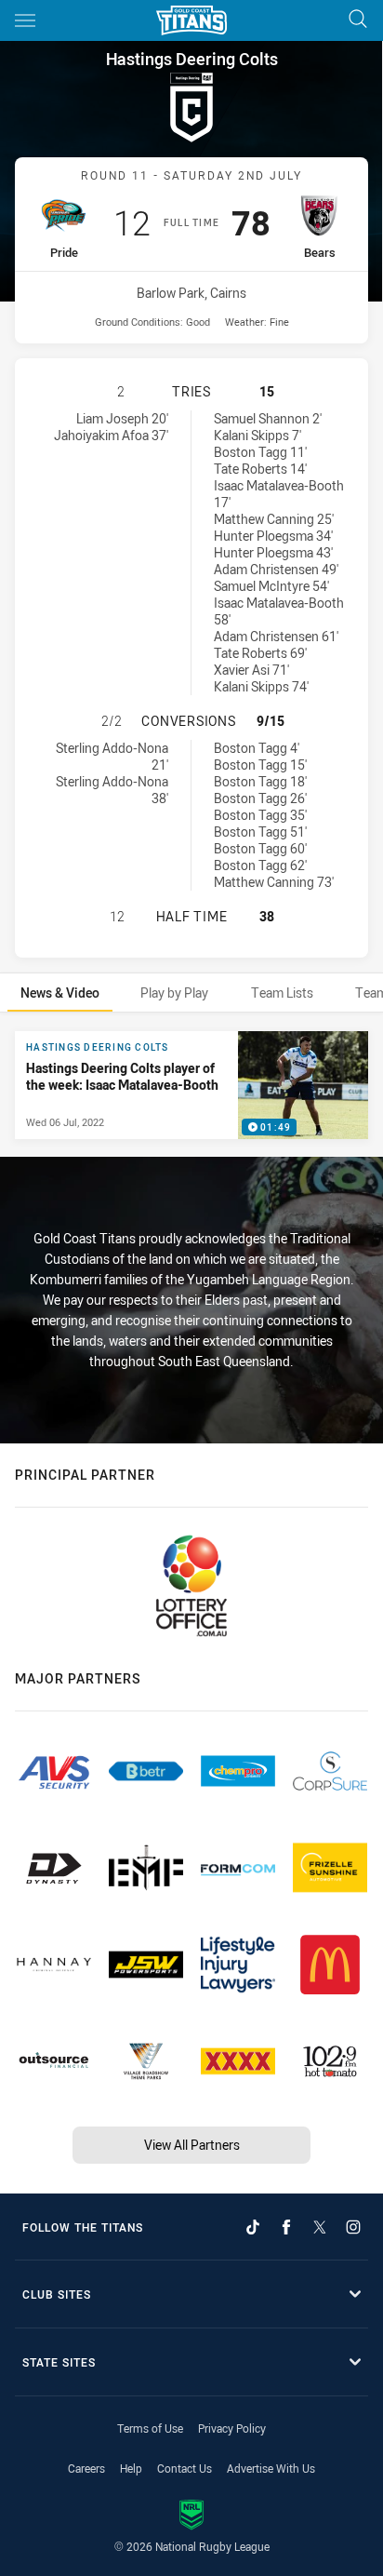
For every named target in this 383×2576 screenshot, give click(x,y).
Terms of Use (150, 2428)
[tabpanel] (191, 1085)
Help (131, 2468)
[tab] (60, 993)
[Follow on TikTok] (253, 2227)
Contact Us (185, 2468)
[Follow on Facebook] (286, 2227)
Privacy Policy (232, 2428)
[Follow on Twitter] (320, 2227)
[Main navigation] (25, 20)
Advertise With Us (271, 2468)
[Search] (358, 20)
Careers (86, 2468)
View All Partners (192, 2145)
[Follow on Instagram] (353, 2227)
